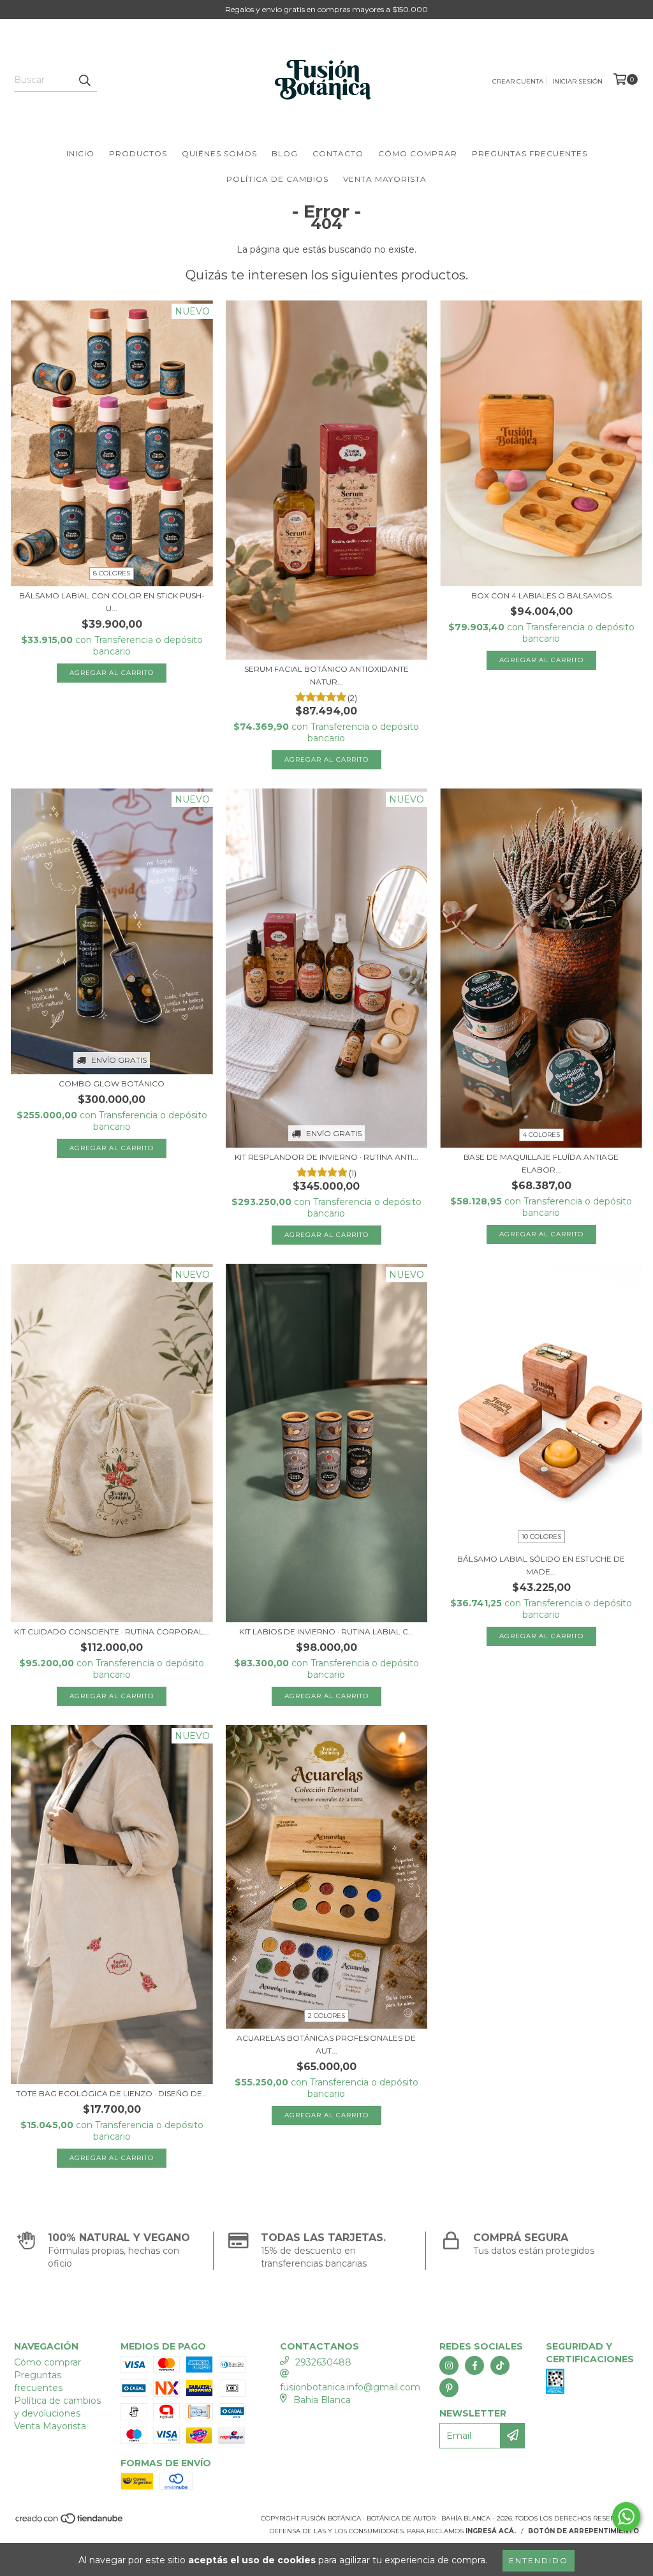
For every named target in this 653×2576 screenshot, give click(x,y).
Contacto (338, 153)
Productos (138, 153)
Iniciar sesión (577, 81)
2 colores (326, 2016)
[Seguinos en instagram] (449, 2365)
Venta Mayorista (385, 179)
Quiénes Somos (219, 153)
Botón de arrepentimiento (583, 2531)
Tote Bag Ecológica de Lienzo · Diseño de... (112, 2093)
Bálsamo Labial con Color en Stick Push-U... (112, 602)
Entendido (539, 2560)
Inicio (80, 153)
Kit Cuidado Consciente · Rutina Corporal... (112, 1632)
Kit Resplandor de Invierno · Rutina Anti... (326, 1157)
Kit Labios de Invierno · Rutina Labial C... (326, 1632)
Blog (285, 153)
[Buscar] (84, 80)
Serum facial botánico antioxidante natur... (326, 675)
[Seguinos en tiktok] (500, 2365)
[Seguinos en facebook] (474, 2365)
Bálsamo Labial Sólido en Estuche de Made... (541, 1565)
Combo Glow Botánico (112, 1084)
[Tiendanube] (70, 2522)
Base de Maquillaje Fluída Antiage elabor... (541, 1163)
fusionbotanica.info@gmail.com (350, 2387)
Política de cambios (277, 179)
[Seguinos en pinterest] (449, 2388)
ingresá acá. (491, 2531)
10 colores (541, 1536)
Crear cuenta (518, 81)
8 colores (112, 573)
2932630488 (323, 2362)
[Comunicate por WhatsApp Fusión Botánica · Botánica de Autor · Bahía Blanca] (626, 2517)
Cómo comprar (418, 153)
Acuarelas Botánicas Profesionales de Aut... (326, 2044)
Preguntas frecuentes (530, 153)
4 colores (541, 1135)
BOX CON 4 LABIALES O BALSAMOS (541, 596)
